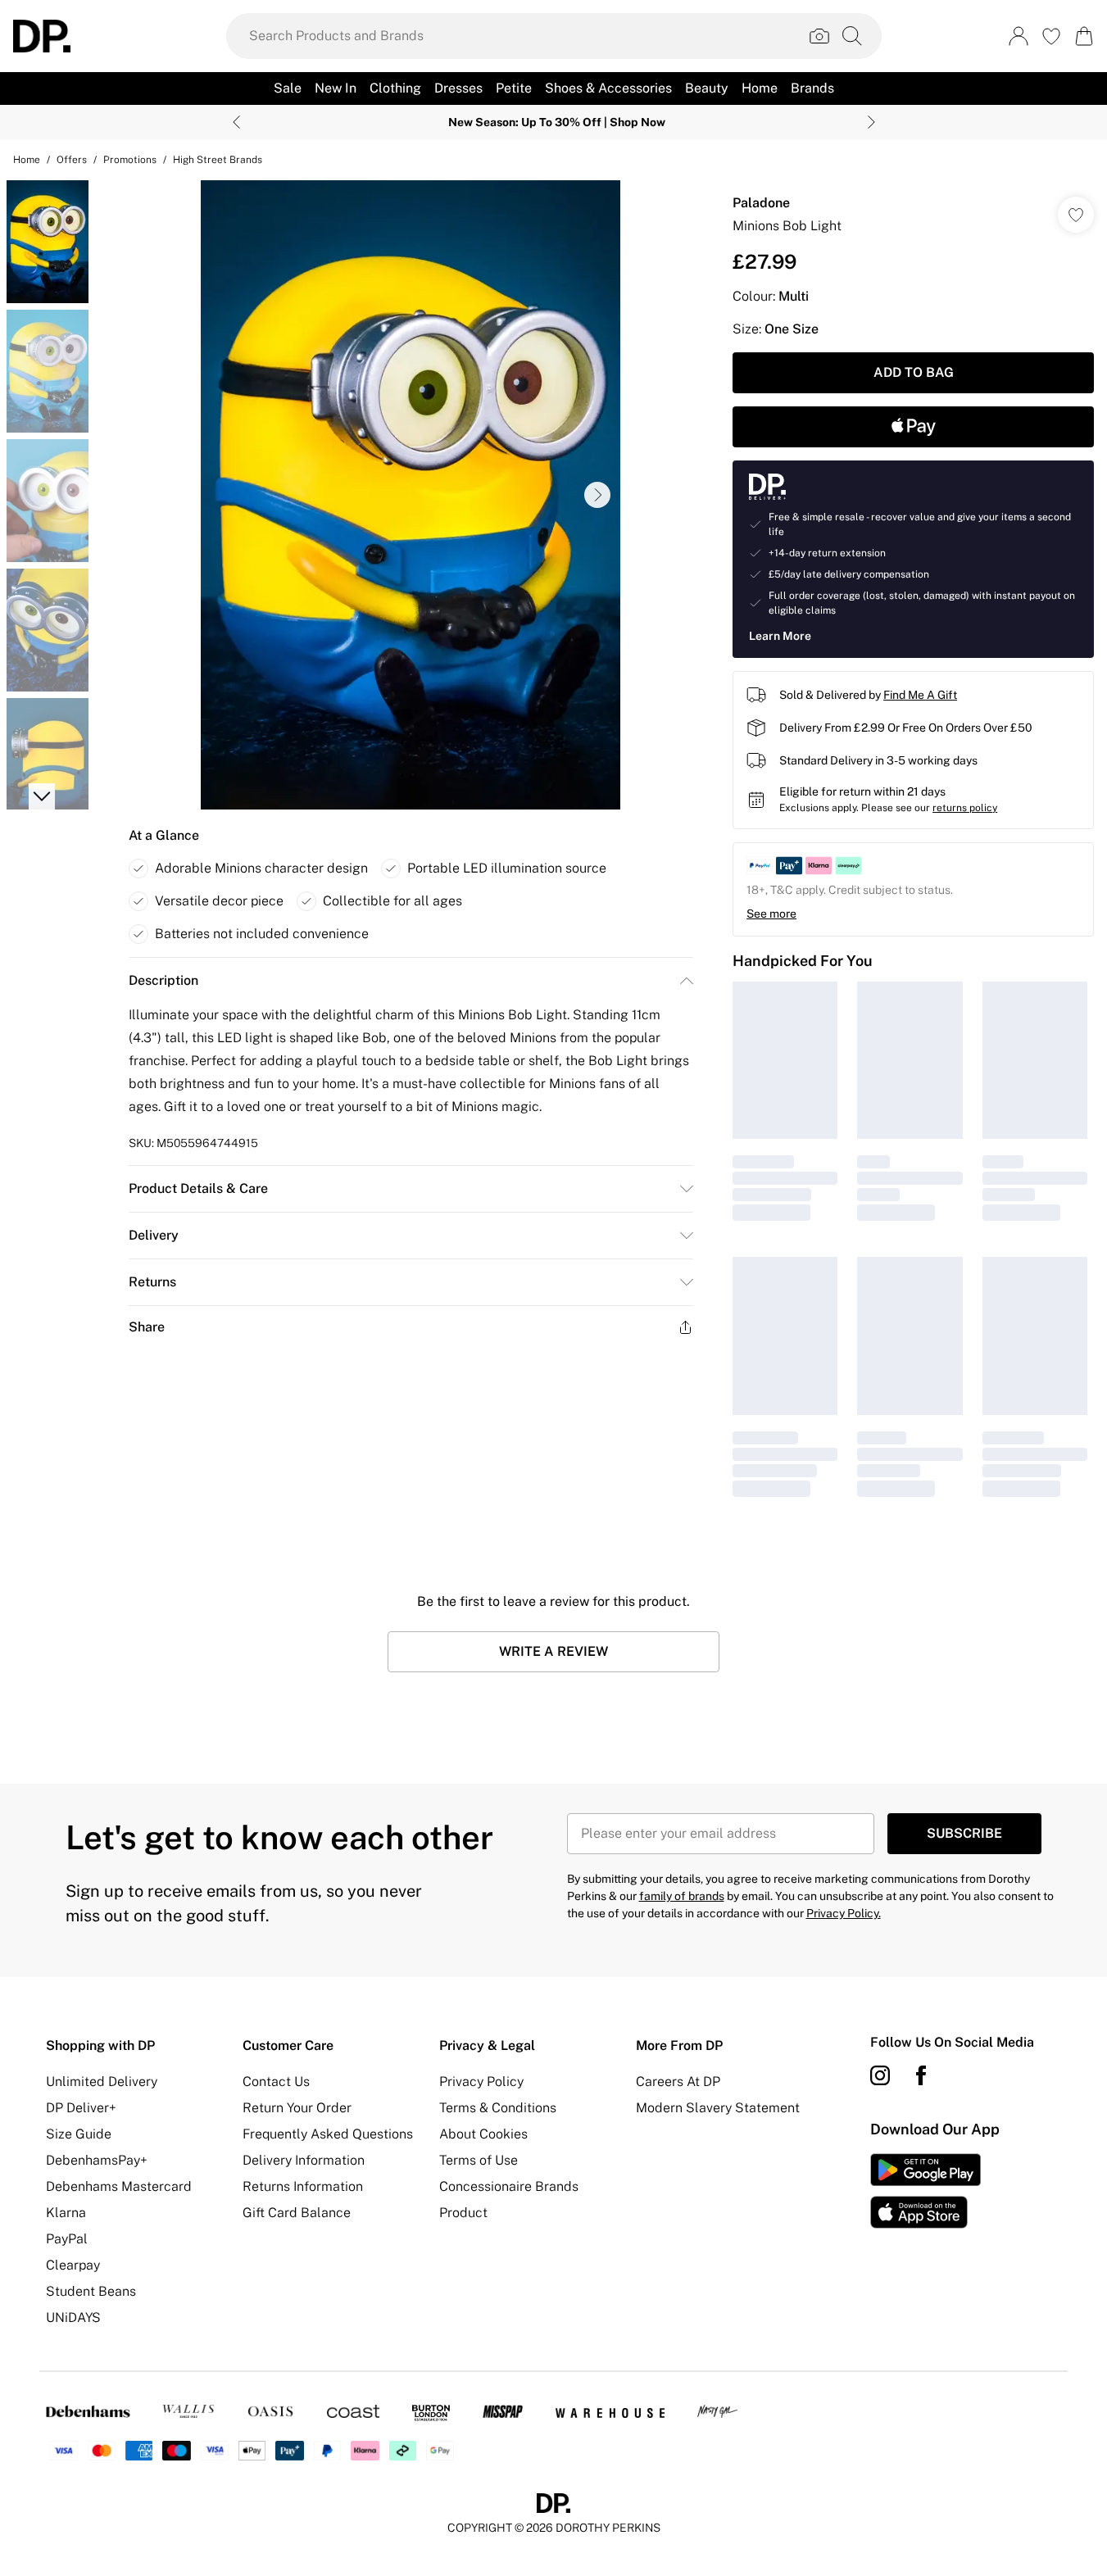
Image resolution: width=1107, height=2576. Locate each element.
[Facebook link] (921, 2075)
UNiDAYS (73, 2317)
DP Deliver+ (81, 2108)
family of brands (682, 1896)
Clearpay (73, 2265)
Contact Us (276, 2082)
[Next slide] (871, 122)
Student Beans (91, 2291)
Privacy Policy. (844, 1913)
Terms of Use (479, 2160)
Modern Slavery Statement (718, 2108)
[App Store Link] (926, 2191)
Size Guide (79, 2134)
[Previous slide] (236, 122)
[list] (411, 495)
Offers (72, 160)
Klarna (66, 2213)
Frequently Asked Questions (328, 2134)
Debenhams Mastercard (119, 2186)
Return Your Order (297, 2108)
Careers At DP (678, 2082)
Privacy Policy (481, 2082)
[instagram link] (880, 2075)
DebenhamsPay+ (97, 2160)
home (27, 160)
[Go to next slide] (597, 495)
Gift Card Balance (297, 2213)
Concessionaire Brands (509, 2186)
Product (463, 2213)
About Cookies (483, 2134)
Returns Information (303, 2186)
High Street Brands (218, 160)
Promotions (130, 160)
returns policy (965, 808)
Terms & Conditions (498, 2108)
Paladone (761, 203)
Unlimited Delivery (102, 2082)
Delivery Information (304, 2160)
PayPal (67, 2239)
